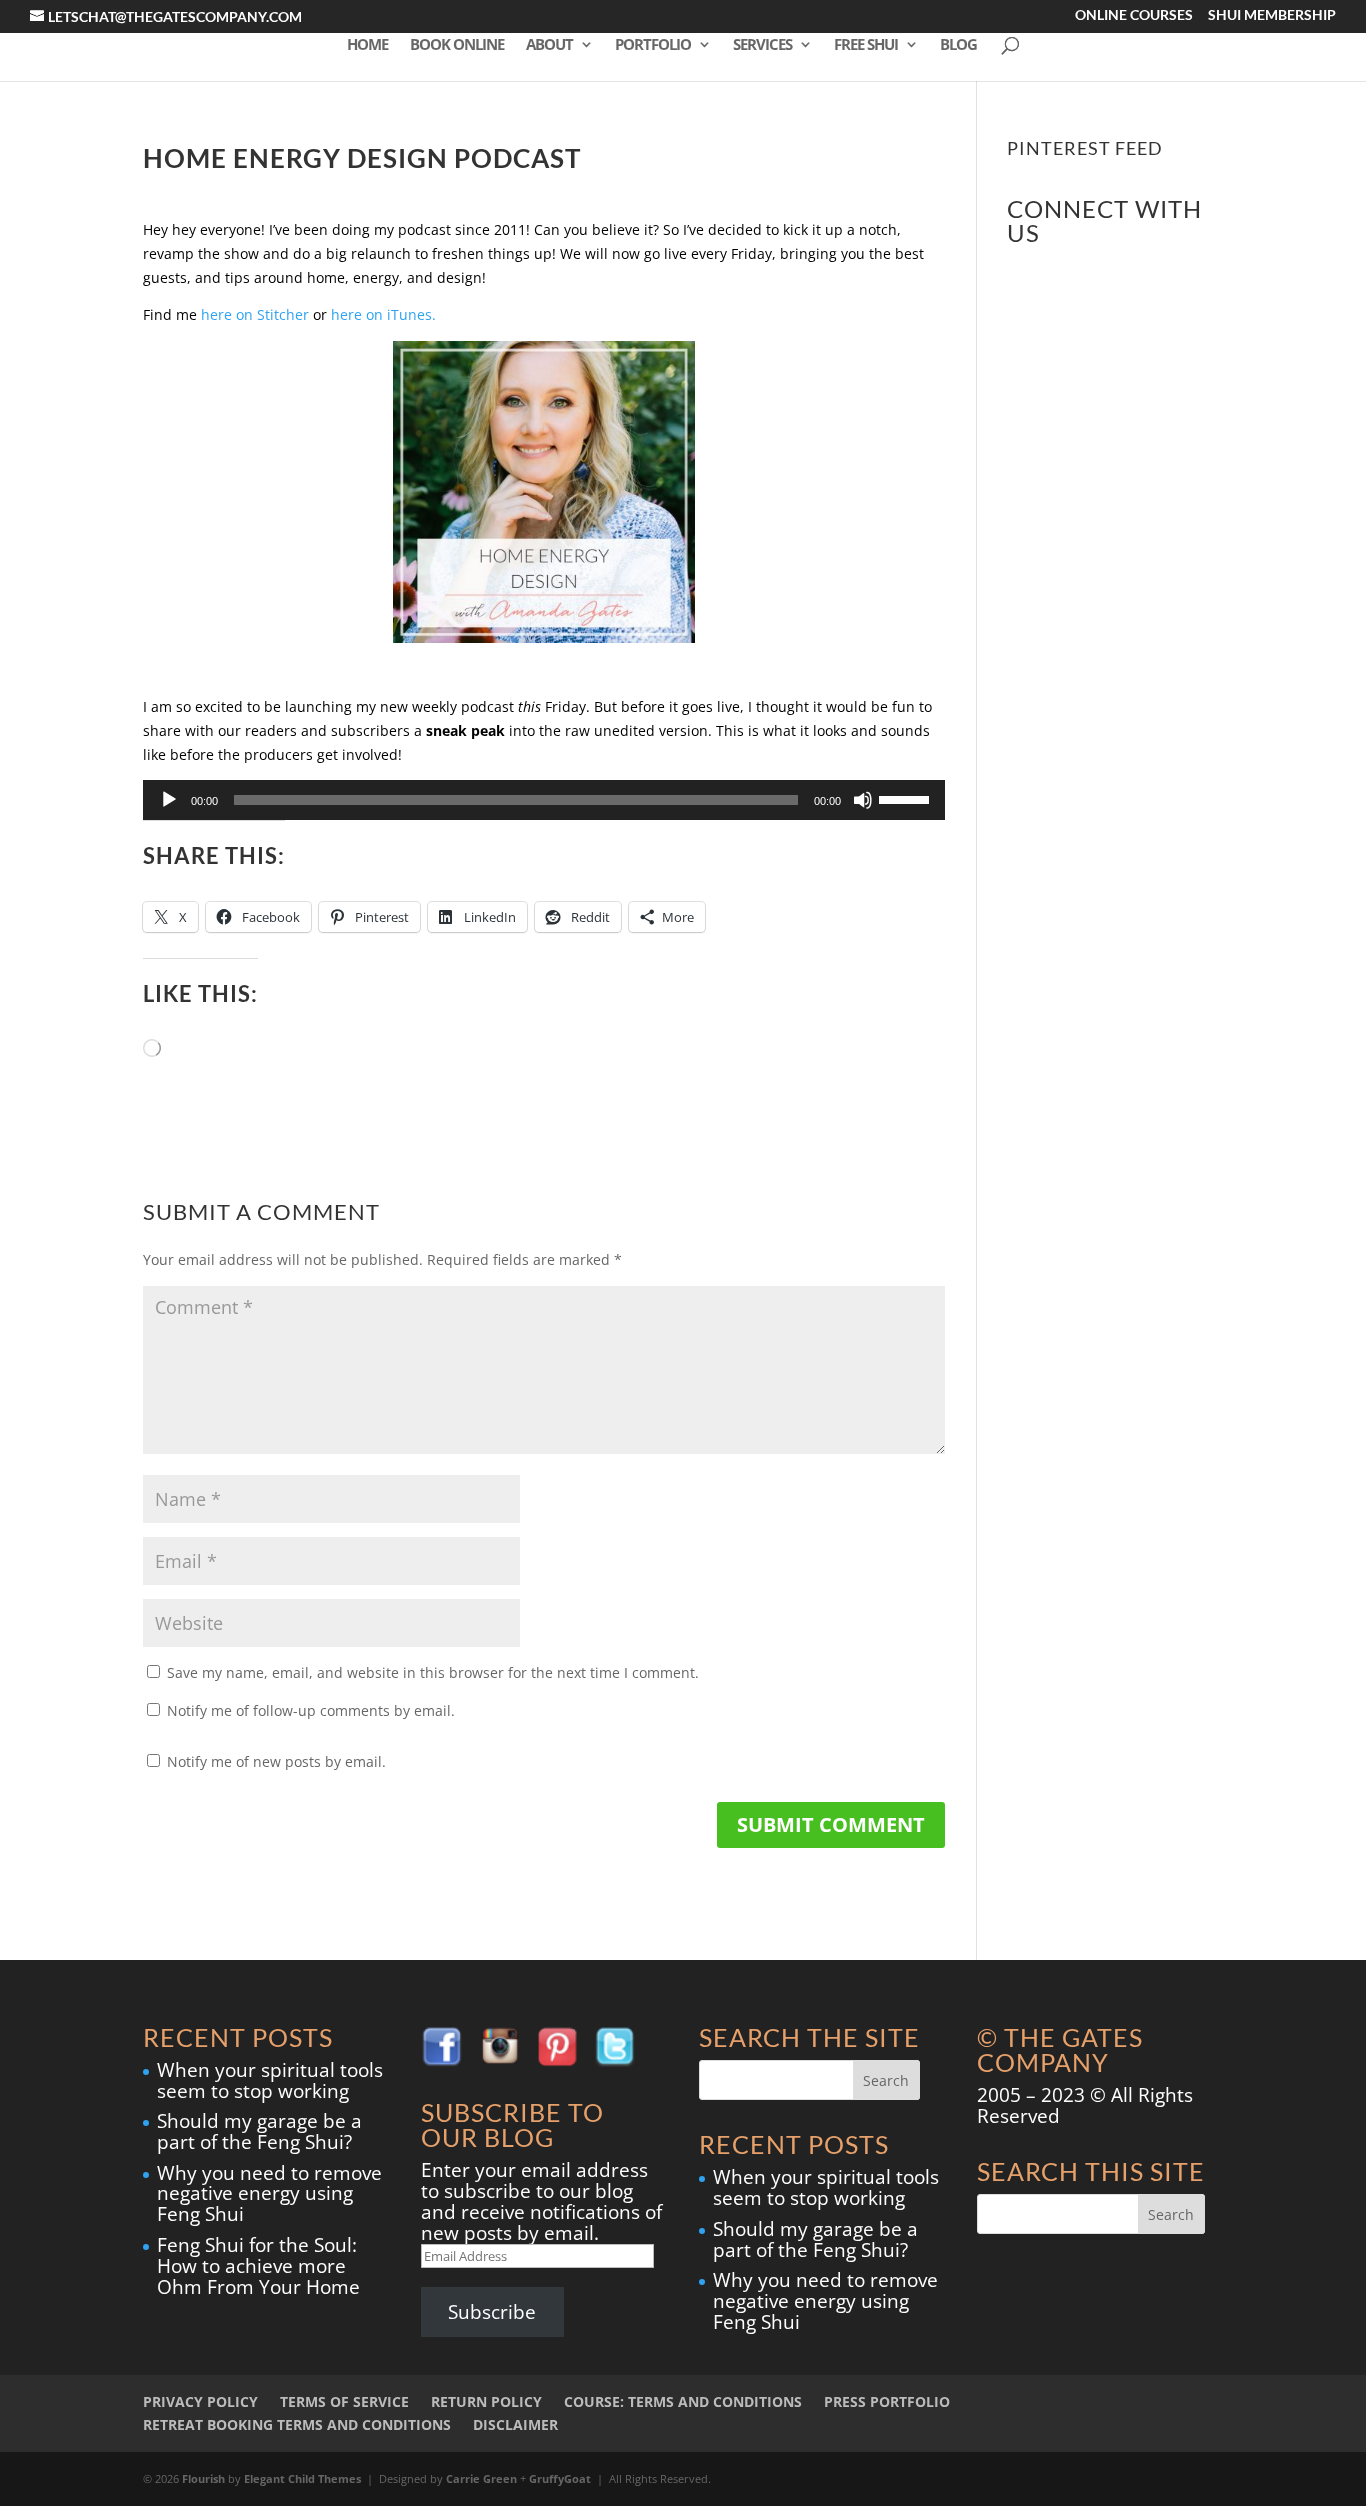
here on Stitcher (257, 314)
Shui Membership (1272, 16)
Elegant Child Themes (302, 2478)
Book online (457, 45)
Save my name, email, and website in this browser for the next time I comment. (433, 1672)
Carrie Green (481, 2478)
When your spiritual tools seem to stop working (270, 2080)
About (549, 45)
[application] (544, 800)
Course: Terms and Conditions (683, 2401)
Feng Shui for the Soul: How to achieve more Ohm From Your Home (258, 2266)
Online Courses (1134, 16)
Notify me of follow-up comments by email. (311, 1710)
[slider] (907, 798)
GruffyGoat (560, 2478)
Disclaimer (515, 2424)
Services (762, 45)
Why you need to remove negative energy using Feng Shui (269, 2194)
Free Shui (866, 45)
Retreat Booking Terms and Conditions (297, 2424)
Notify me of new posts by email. (276, 1761)
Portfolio (653, 45)
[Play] (169, 800)
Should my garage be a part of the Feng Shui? (259, 2131)
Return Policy (486, 2401)
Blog (958, 45)
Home (367, 45)
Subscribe (492, 2312)
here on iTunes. (383, 314)
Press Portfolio (887, 2401)
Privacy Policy (200, 2401)
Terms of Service (344, 2401)
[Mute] (863, 800)
